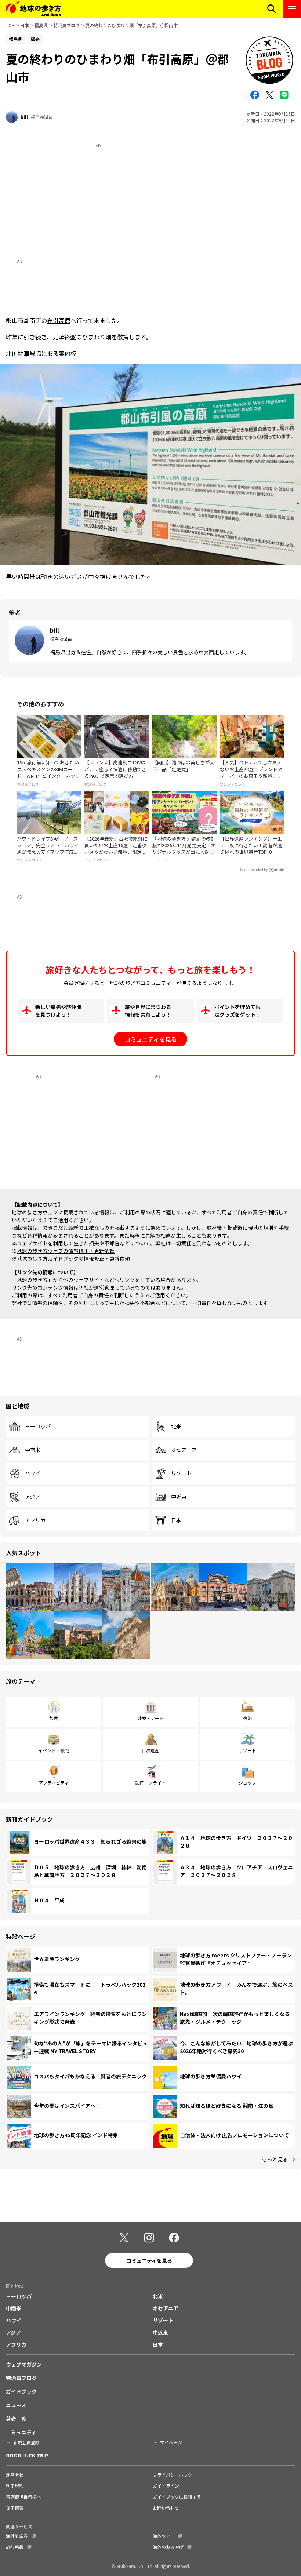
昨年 (12, 337)
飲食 (54, 1718)
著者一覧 (16, 2419)
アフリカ (35, 1520)
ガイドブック (21, 2391)
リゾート (181, 1473)
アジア (32, 1497)
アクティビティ (54, 1783)
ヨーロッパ (38, 1427)
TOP (10, 25)
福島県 (41, 25)
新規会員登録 (26, 2442)
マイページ (171, 2442)
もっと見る (275, 2159)
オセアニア (184, 1450)
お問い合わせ (166, 2508)
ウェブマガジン (24, 2364)
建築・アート (151, 1718)
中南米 (33, 1450)
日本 (25, 25)
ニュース (16, 2405)
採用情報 (15, 2508)
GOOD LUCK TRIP (27, 2455)
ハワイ (33, 1473)
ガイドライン (166, 2486)
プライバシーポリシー (175, 2475)
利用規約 (15, 2486)
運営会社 (15, 2475)
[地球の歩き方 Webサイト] (33, 9)
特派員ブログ (66, 25)
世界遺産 (150, 1750)
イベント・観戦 (54, 1750)
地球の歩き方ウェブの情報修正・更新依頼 (66, 1251)
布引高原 (59, 320)
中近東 (179, 1497)
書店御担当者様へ (23, 2497)
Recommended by (253, 870)
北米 (176, 1427)
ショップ (247, 1783)
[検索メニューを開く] (272, 9)
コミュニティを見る (151, 1039)
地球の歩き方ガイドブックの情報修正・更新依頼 (73, 1258)
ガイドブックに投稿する (177, 2497)
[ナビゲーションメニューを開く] (292, 9)
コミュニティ (21, 2432)
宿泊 (247, 1718)
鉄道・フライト (150, 1783)
